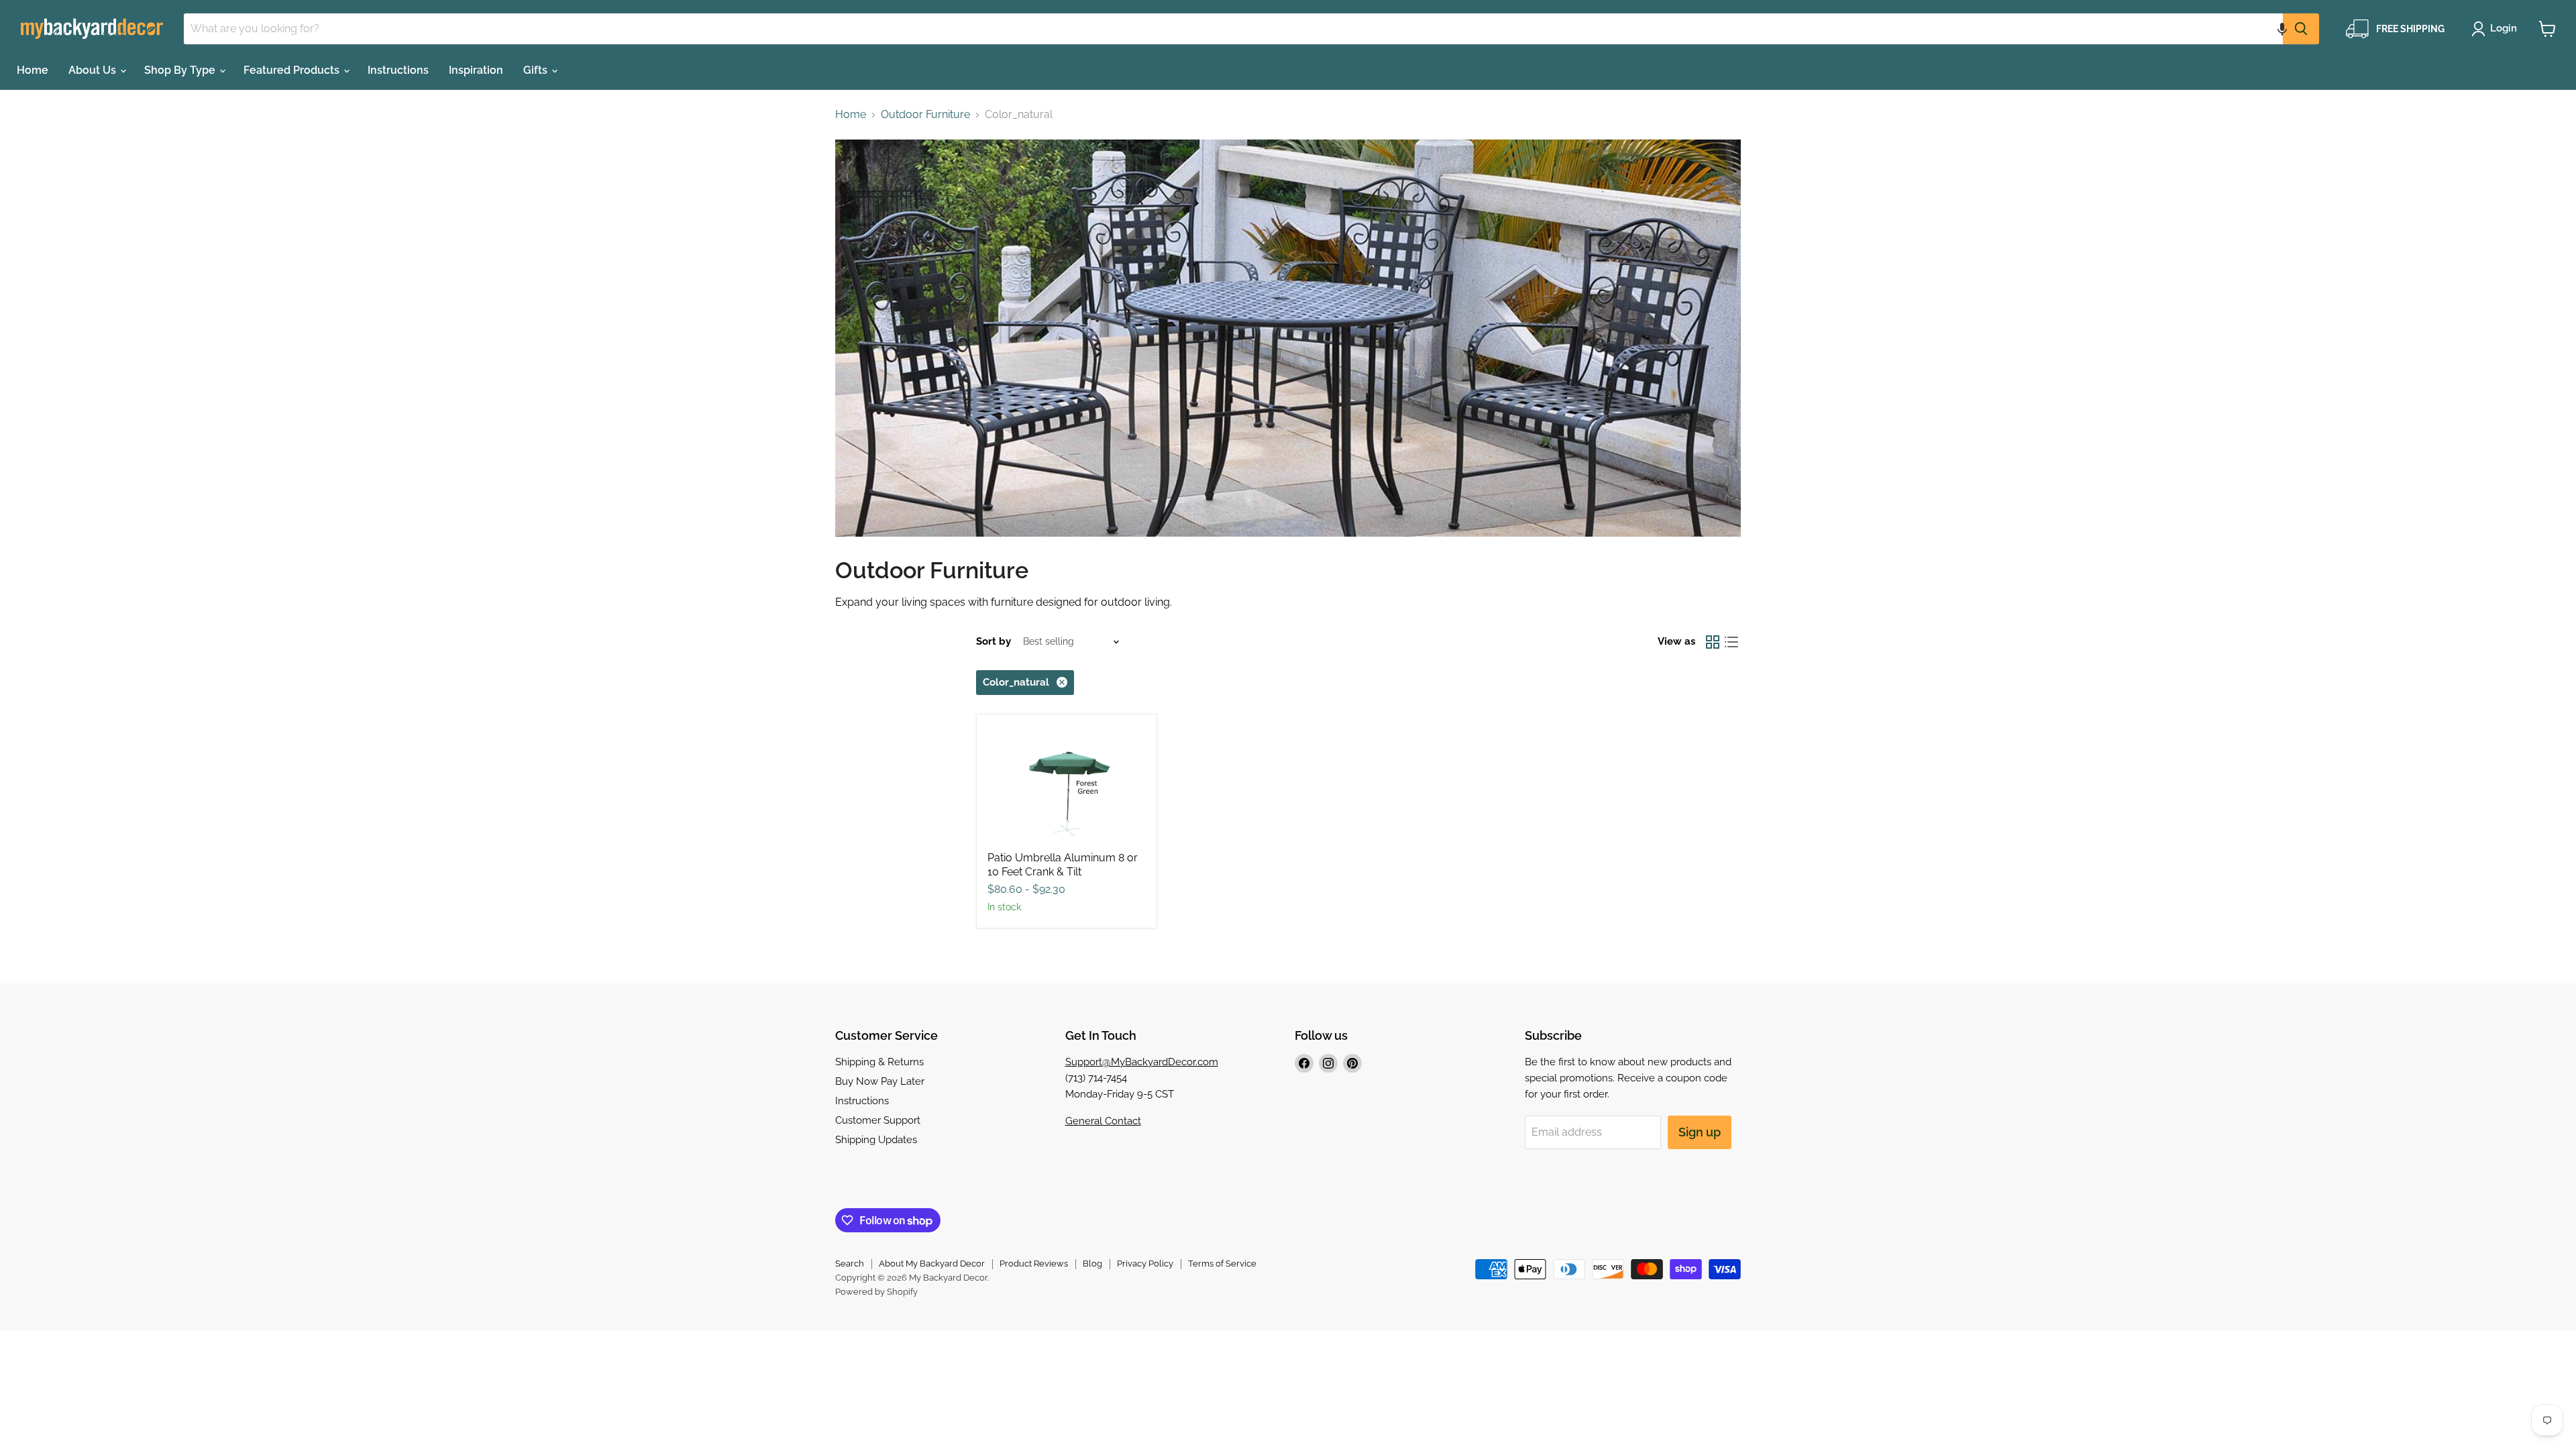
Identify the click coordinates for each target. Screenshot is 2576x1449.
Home (33, 70)
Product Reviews (1034, 1264)
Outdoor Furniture (925, 115)
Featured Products (293, 70)
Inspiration (476, 70)
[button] (2282, 29)
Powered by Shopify (876, 1292)
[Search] (2301, 29)
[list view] (1731, 642)
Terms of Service (1222, 1264)
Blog (1092, 1264)
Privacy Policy (1145, 1264)
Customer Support (878, 1120)
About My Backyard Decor (932, 1264)
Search (850, 1264)
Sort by (994, 642)
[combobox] (1233, 29)
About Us (94, 70)
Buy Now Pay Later (880, 1081)
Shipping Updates (876, 1140)
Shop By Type (181, 70)
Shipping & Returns (879, 1062)
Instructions (398, 70)
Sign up (1700, 1132)
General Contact (1103, 1121)
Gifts (537, 70)
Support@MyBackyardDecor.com (1142, 1062)
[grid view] (1713, 642)
